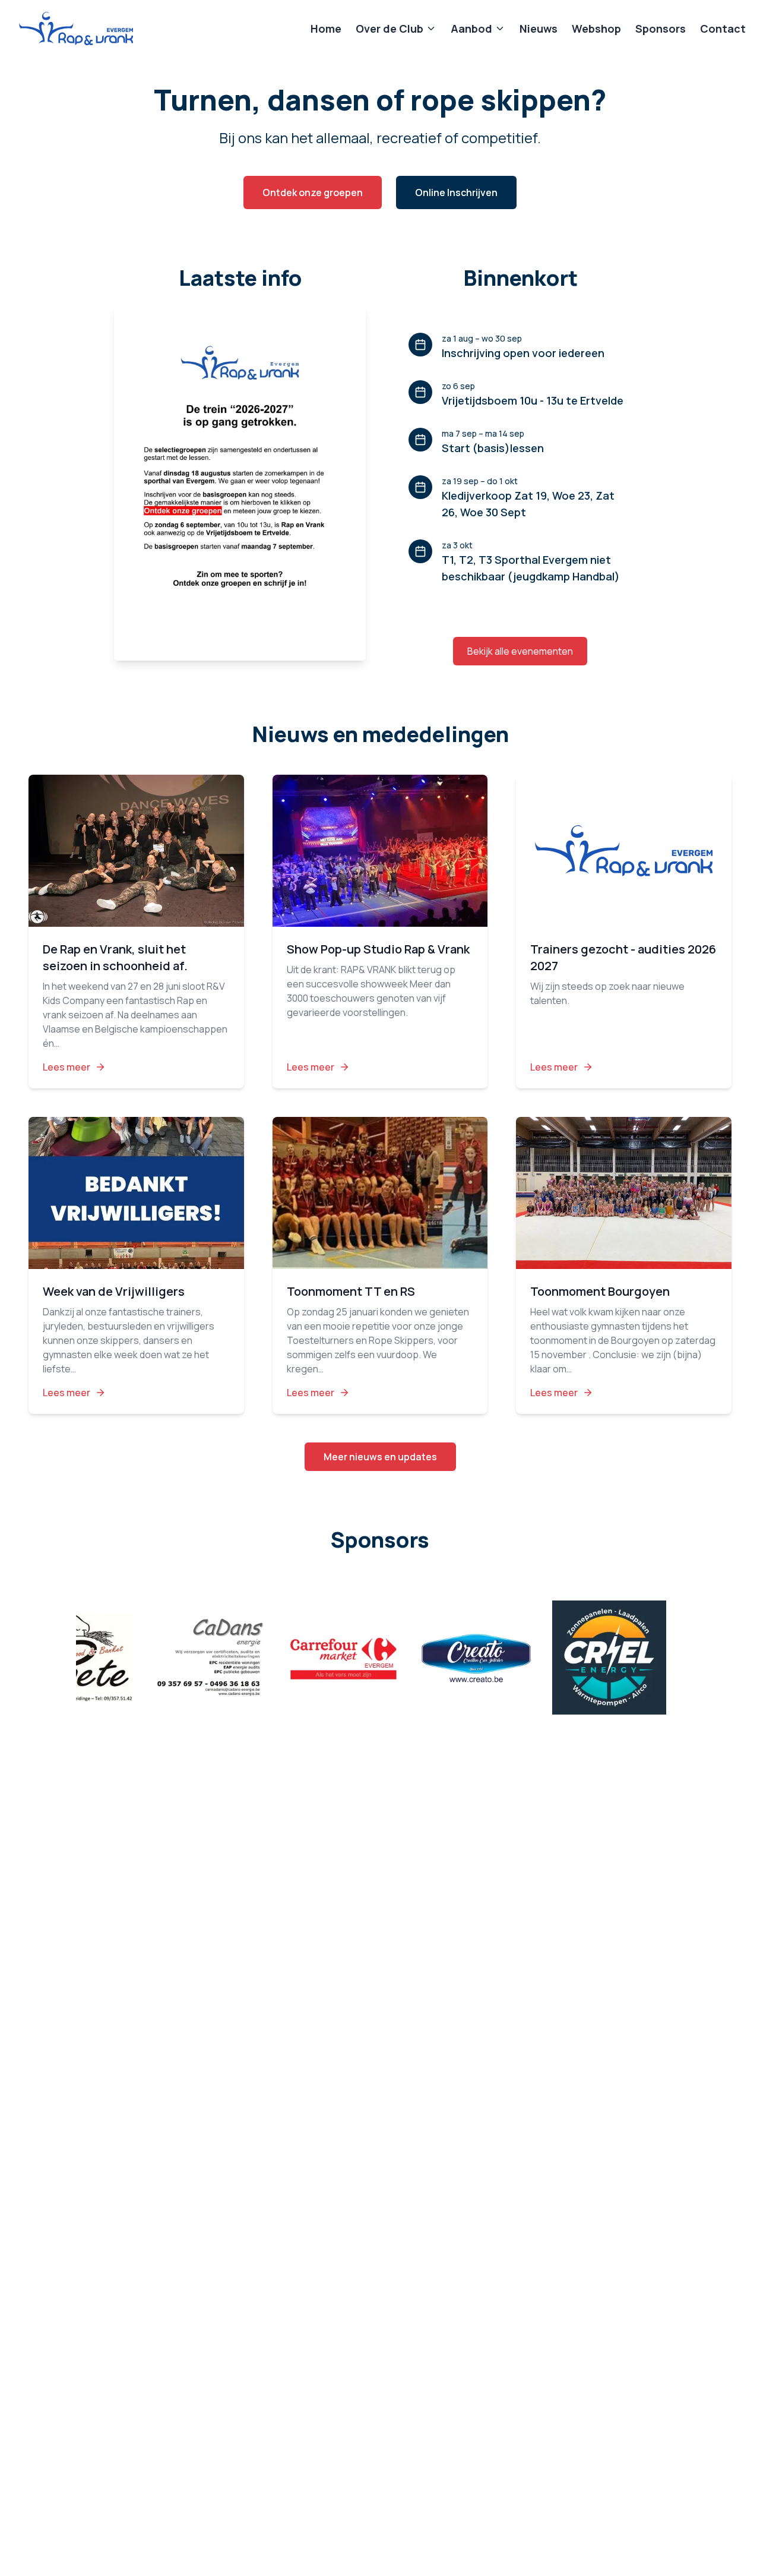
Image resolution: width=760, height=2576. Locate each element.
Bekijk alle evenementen (520, 651)
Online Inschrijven (456, 192)
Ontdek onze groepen (313, 192)
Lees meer (66, 1067)
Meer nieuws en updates (380, 1457)
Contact (723, 29)
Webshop (596, 29)
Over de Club (389, 29)
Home (326, 29)
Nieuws (539, 29)
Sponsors (661, 29)
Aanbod (471, 29)
